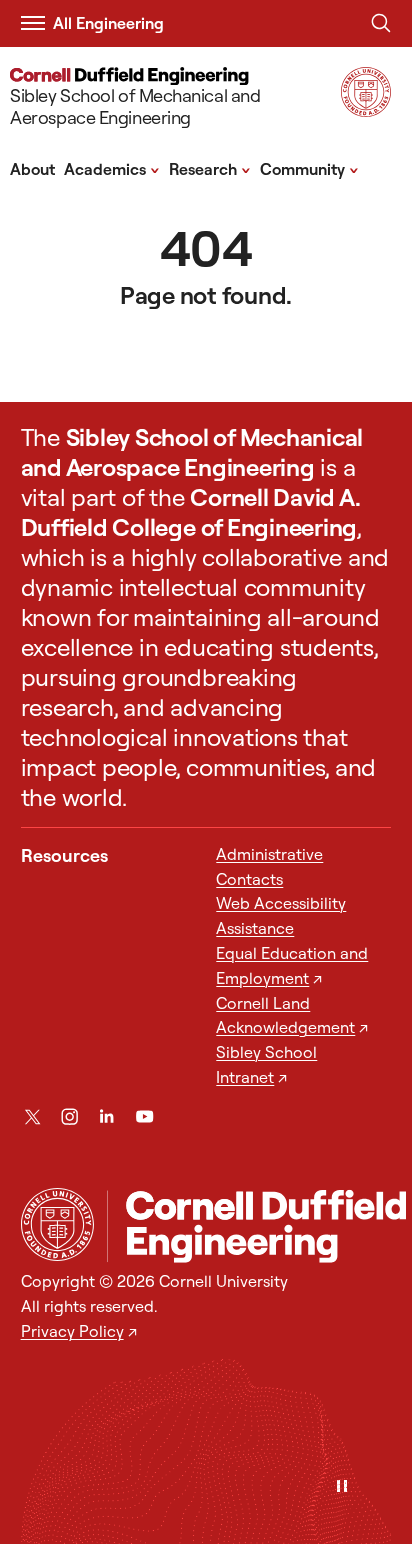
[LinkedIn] (106, 1116)
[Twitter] (32, 1116)
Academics (112, 168)
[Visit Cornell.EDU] (366, 110)
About (32, 169)
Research (210, 168)
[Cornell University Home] (57, 1224)
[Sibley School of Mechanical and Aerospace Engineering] (256, 1226)
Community (309, 168)
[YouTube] (144, 1116)
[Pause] (342, 1487)
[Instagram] (69, 1116)
